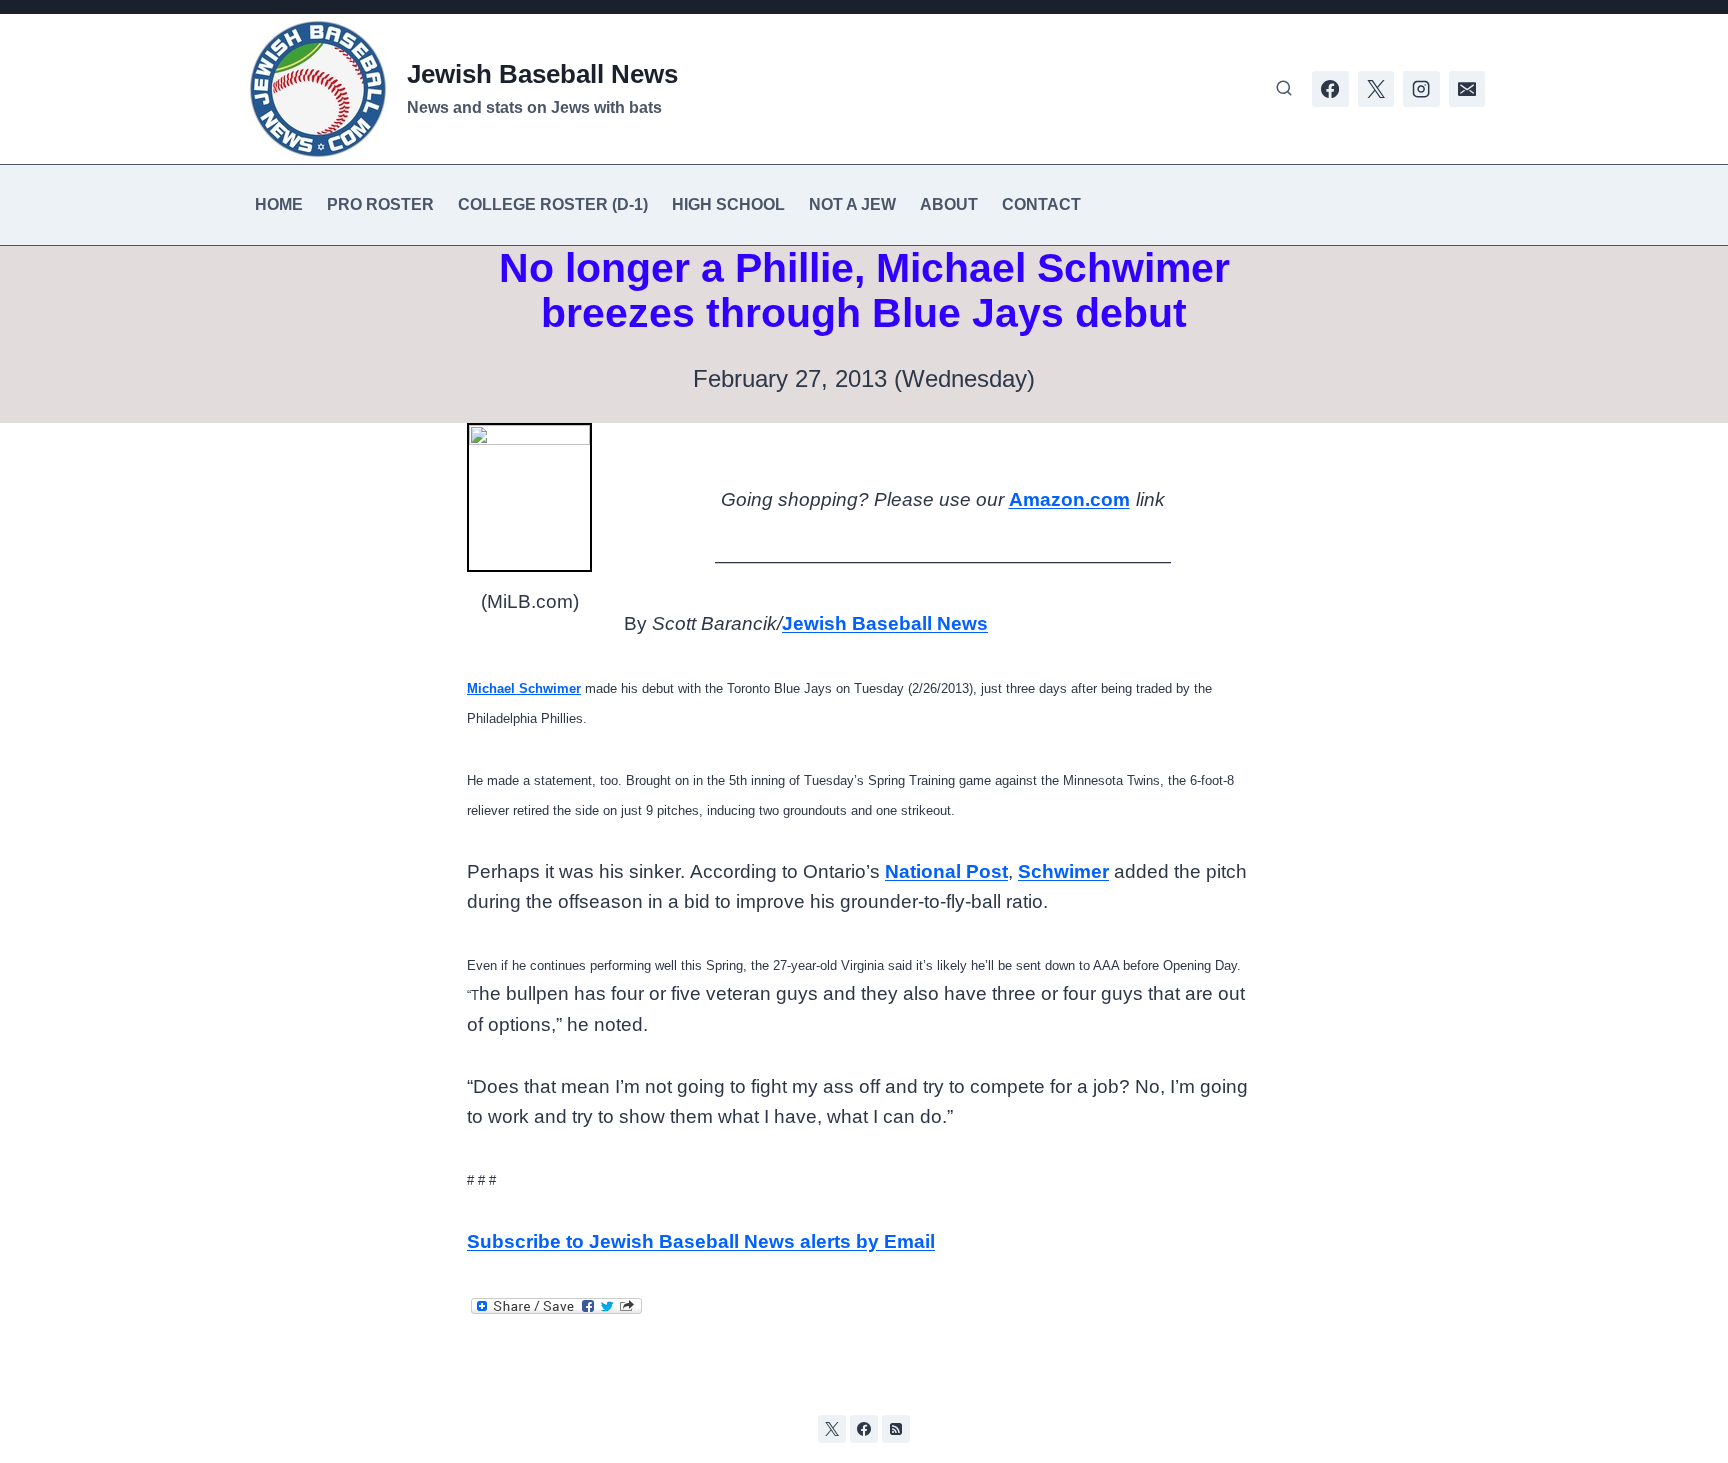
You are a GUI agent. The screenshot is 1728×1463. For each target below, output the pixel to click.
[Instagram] (1421, 89)
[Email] (1467, 89)
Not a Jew (852, 204)
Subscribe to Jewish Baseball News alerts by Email (701, 1241)
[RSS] (896, 1429)
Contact (1041, 204)
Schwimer (1063, 871)
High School (728, 204)
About (949, 204)
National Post (946, 871)
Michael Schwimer (524, 688)
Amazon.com (1069, 499)
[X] (1376, 89)
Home (279, 204)
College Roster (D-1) (553, 204)
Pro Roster (380, 204)
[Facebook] (1330, 89)
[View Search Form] (1284, 89)
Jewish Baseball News (885, 623)
